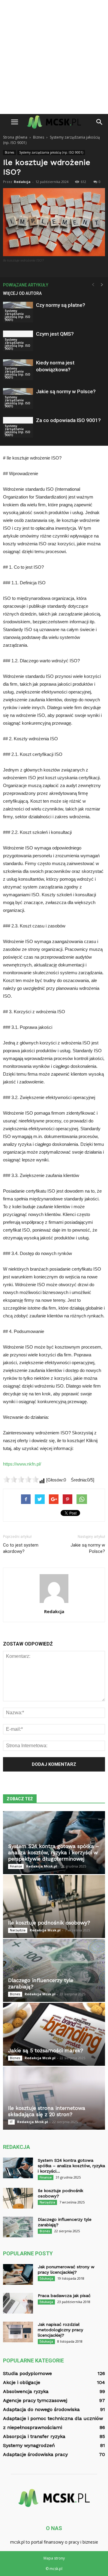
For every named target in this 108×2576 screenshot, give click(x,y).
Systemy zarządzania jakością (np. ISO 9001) (51, 152)
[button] (100, 122)
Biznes (9, 152)
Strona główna (15, 137)
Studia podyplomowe (27, 2373)
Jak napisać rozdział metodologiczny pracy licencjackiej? (60, 2330)
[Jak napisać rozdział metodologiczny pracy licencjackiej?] (18, 2332)
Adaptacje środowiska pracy (35, 2454)
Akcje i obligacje (22, 2382)
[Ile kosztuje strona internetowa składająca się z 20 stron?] (54, 2098)
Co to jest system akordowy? (21, 1548)
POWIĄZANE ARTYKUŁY (26, 285)
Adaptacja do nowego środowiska (41, 2409)
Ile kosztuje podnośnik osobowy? (49, 1923)
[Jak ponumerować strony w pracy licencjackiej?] (18, 2274)
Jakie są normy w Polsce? (66, 391)
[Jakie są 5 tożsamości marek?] (54, 2034)
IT (11, 2122)
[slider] (21, 1479)
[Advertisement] (54, 57)
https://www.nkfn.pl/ (22, 1464)
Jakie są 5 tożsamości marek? (46, 2050)
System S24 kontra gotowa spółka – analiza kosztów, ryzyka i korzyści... (71, 2166)
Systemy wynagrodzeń (29, 2445)
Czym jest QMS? (55, 334)
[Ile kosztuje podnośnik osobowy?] (54, 1907)
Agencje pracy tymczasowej (35, 2400)
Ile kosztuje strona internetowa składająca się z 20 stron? (47, 2111)
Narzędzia (18, 1930)
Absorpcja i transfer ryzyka (34, 2436)
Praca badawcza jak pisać (64, 2296)
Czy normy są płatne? (61, 305)
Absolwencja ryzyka (26, 2391)
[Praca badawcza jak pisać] (18, 2303)
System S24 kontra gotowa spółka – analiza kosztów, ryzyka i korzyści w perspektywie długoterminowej (54, 1853)
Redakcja (22, 182)
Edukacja (46, 2278)
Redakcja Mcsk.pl (42, 1866)
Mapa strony (54, 2558)
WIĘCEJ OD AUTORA (22, 293)
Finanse (16, 1866)
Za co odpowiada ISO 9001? (68, 420)
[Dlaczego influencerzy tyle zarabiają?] (54, 1970)
